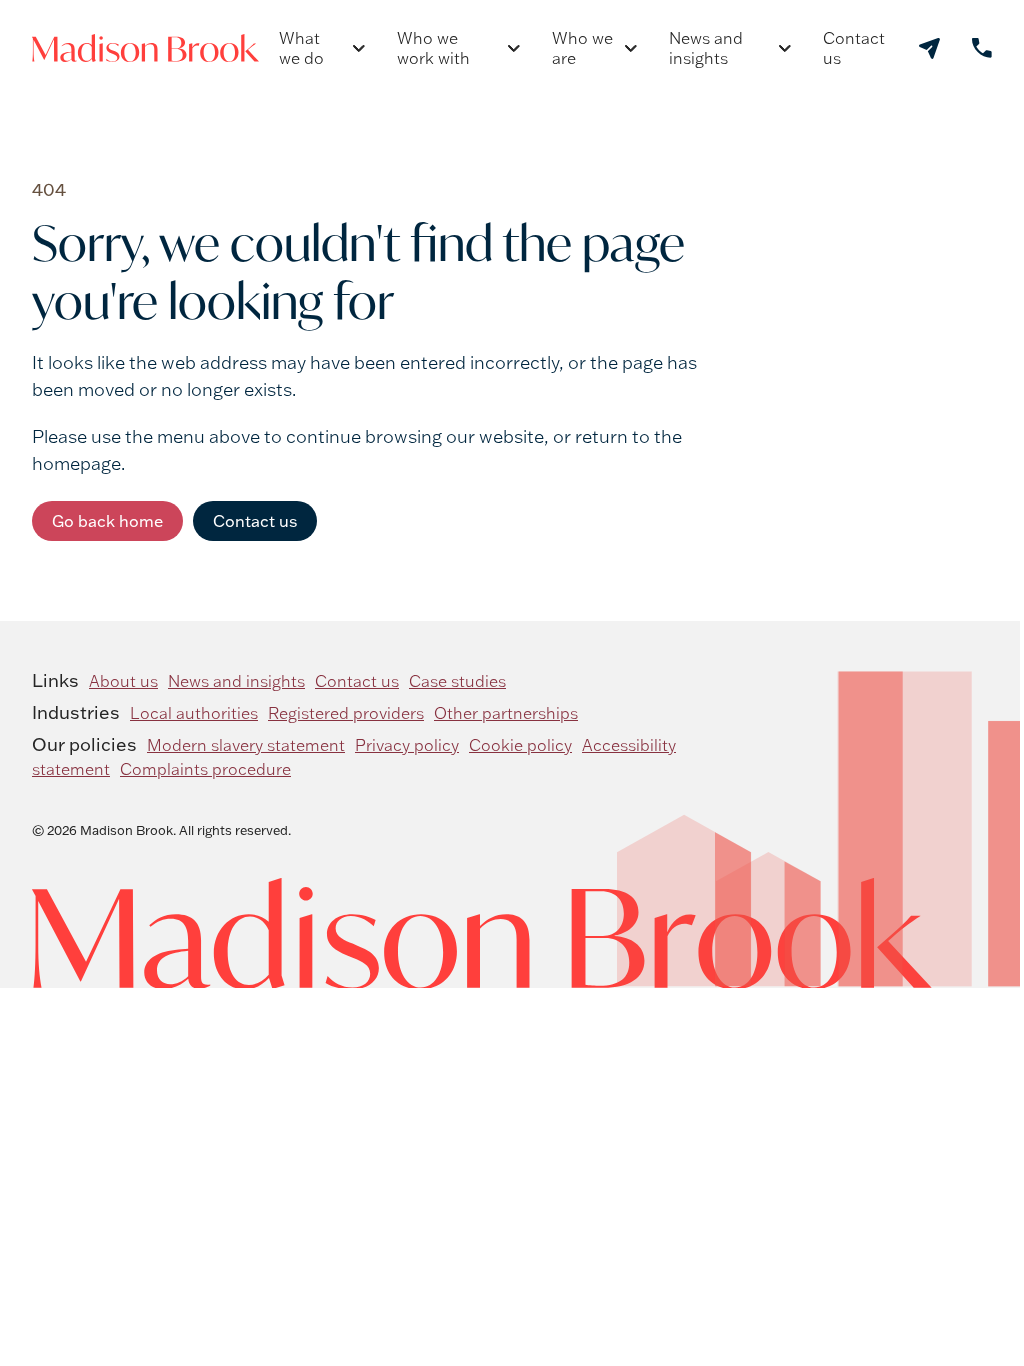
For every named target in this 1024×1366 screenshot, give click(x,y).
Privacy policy (407, 745)
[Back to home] (145, 48)
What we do (301, 48)
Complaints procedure (205, 769)
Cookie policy (520, 745)
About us (123, 681)
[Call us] (982, 48)
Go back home (107, 521)
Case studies (457, 681)
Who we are (582, 48)
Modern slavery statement (246, 745)
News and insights (706, 48)
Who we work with (433, 48)
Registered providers (346, 713)
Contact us (854, 48)
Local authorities (194, 713)
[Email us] (929, 48)
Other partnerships (506, 713)
